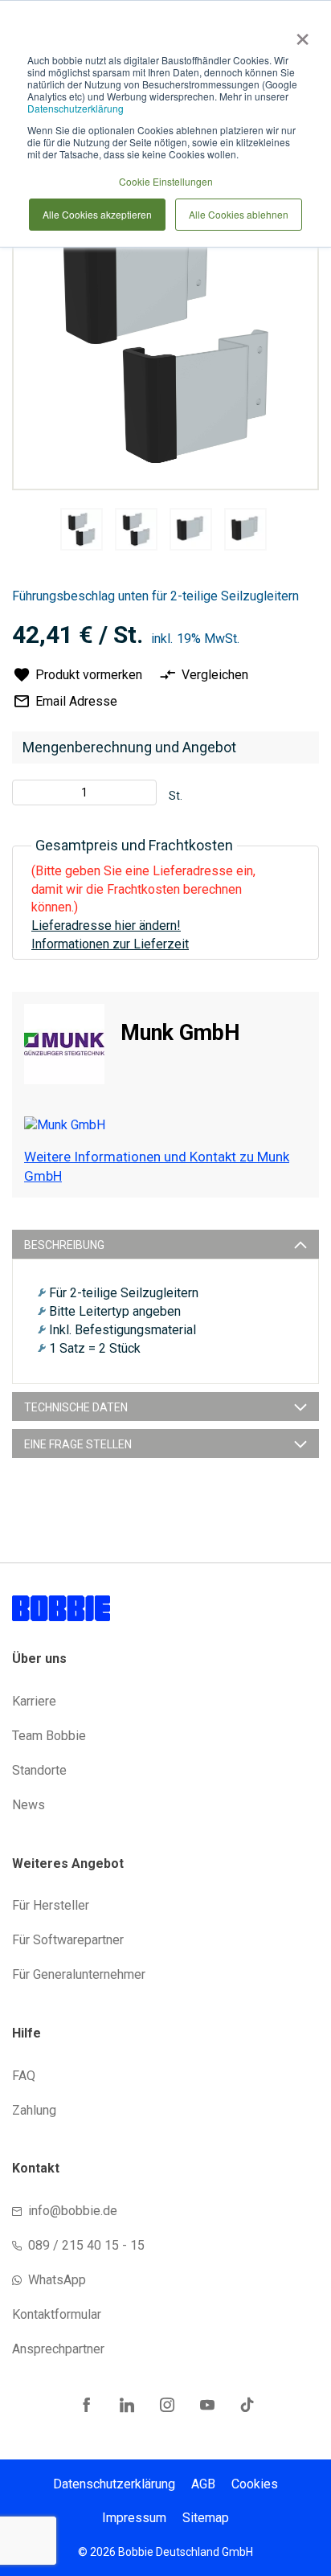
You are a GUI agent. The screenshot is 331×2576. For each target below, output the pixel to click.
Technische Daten (76, 1407)
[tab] (165, 1244)
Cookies (255, 2484)
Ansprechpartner (58, 2349)
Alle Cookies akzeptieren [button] (97, 214)
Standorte (39, 1770)
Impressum (134, 2518)
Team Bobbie (49, 1736)
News (29, 1805)
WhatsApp (57, 2280)
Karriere (34, 1701)
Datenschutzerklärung (76, 108)
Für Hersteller (51, 1905)
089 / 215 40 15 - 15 (86, 2245)
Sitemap (206, 2518)
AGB (203, 2484)
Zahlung (34, 2110)
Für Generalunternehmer (79, 1974)
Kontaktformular (57, 2314)
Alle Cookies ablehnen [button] (239, 214)
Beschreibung (64, 1245)
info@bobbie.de (73, 2211)
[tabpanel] (81, 532)
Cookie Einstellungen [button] (166, 181)
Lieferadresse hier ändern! (106, 926)
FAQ (24, 2076)
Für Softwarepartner (68, 1940)
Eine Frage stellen (78, 1444)
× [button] (299, 34)
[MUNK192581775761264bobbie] (82, 529)
